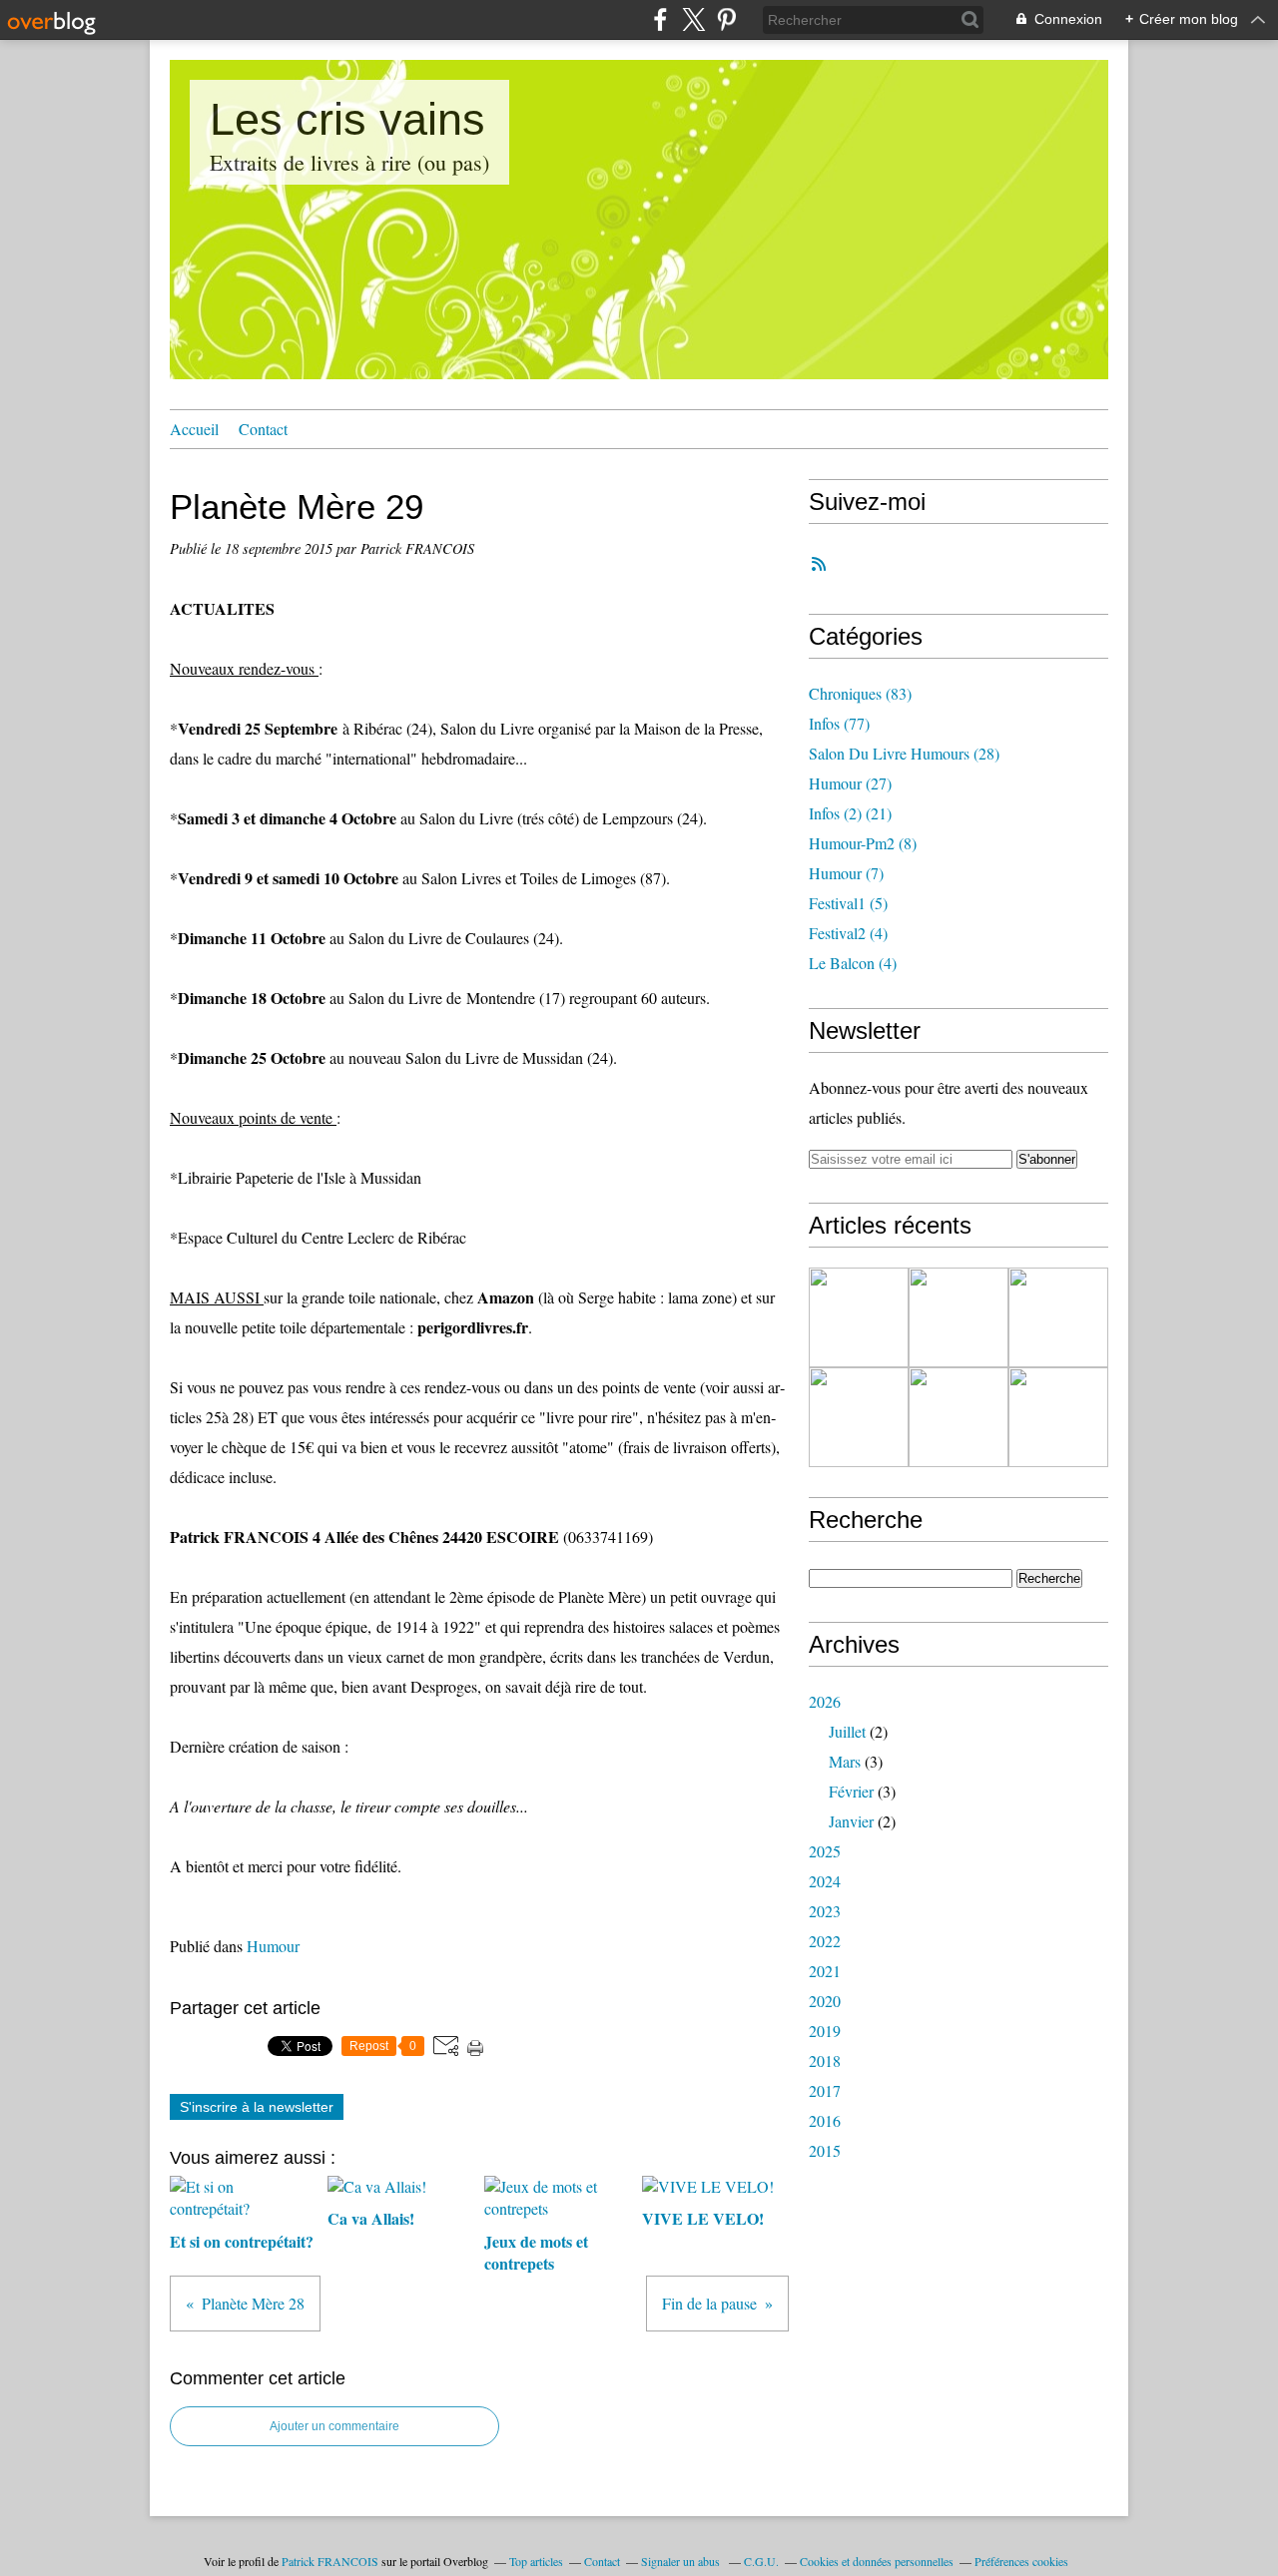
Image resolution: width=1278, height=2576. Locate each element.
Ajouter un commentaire (334, 2426)
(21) (850, 813)
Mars (845, 1761)
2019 (825, 2031)
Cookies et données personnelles (877, 2561)
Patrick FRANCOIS (330, 2561)
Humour (273, 1946)
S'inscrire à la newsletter (257, 2107)
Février (851, 1791)
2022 (825, 1941)
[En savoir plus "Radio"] (859, 1417)
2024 (825, 1881)
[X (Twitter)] (693, 19)
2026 (825, 1701)
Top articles (536, 2561)
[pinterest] (726, 19)
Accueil (194, 429)
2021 (825, 1971)
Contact (263, 429)
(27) (850, 783)
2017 (825, 2090)
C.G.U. (761, 2561)
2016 (825, 2120)
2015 (825, 2150)
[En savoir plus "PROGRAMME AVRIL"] (1058, 1317)
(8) (863, 843)
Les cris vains (347, 119)
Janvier (851, 1821)
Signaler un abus (682, 2561)
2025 (825, 1851)
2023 (825, 1911)
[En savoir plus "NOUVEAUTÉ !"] (1058, 1417)
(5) (848, 903)
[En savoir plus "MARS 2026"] (958, 1417)
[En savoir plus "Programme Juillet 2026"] (958, 1317)
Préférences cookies (1021, 2561)
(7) (846, 873)
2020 (825, 2001)
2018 (825, 2061)
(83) (860, 693)
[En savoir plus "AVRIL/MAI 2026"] (859, 1317)
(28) (904, 753)
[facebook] (660, 19)
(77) (839, 723)
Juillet (847, 1731)
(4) (848, 933)
